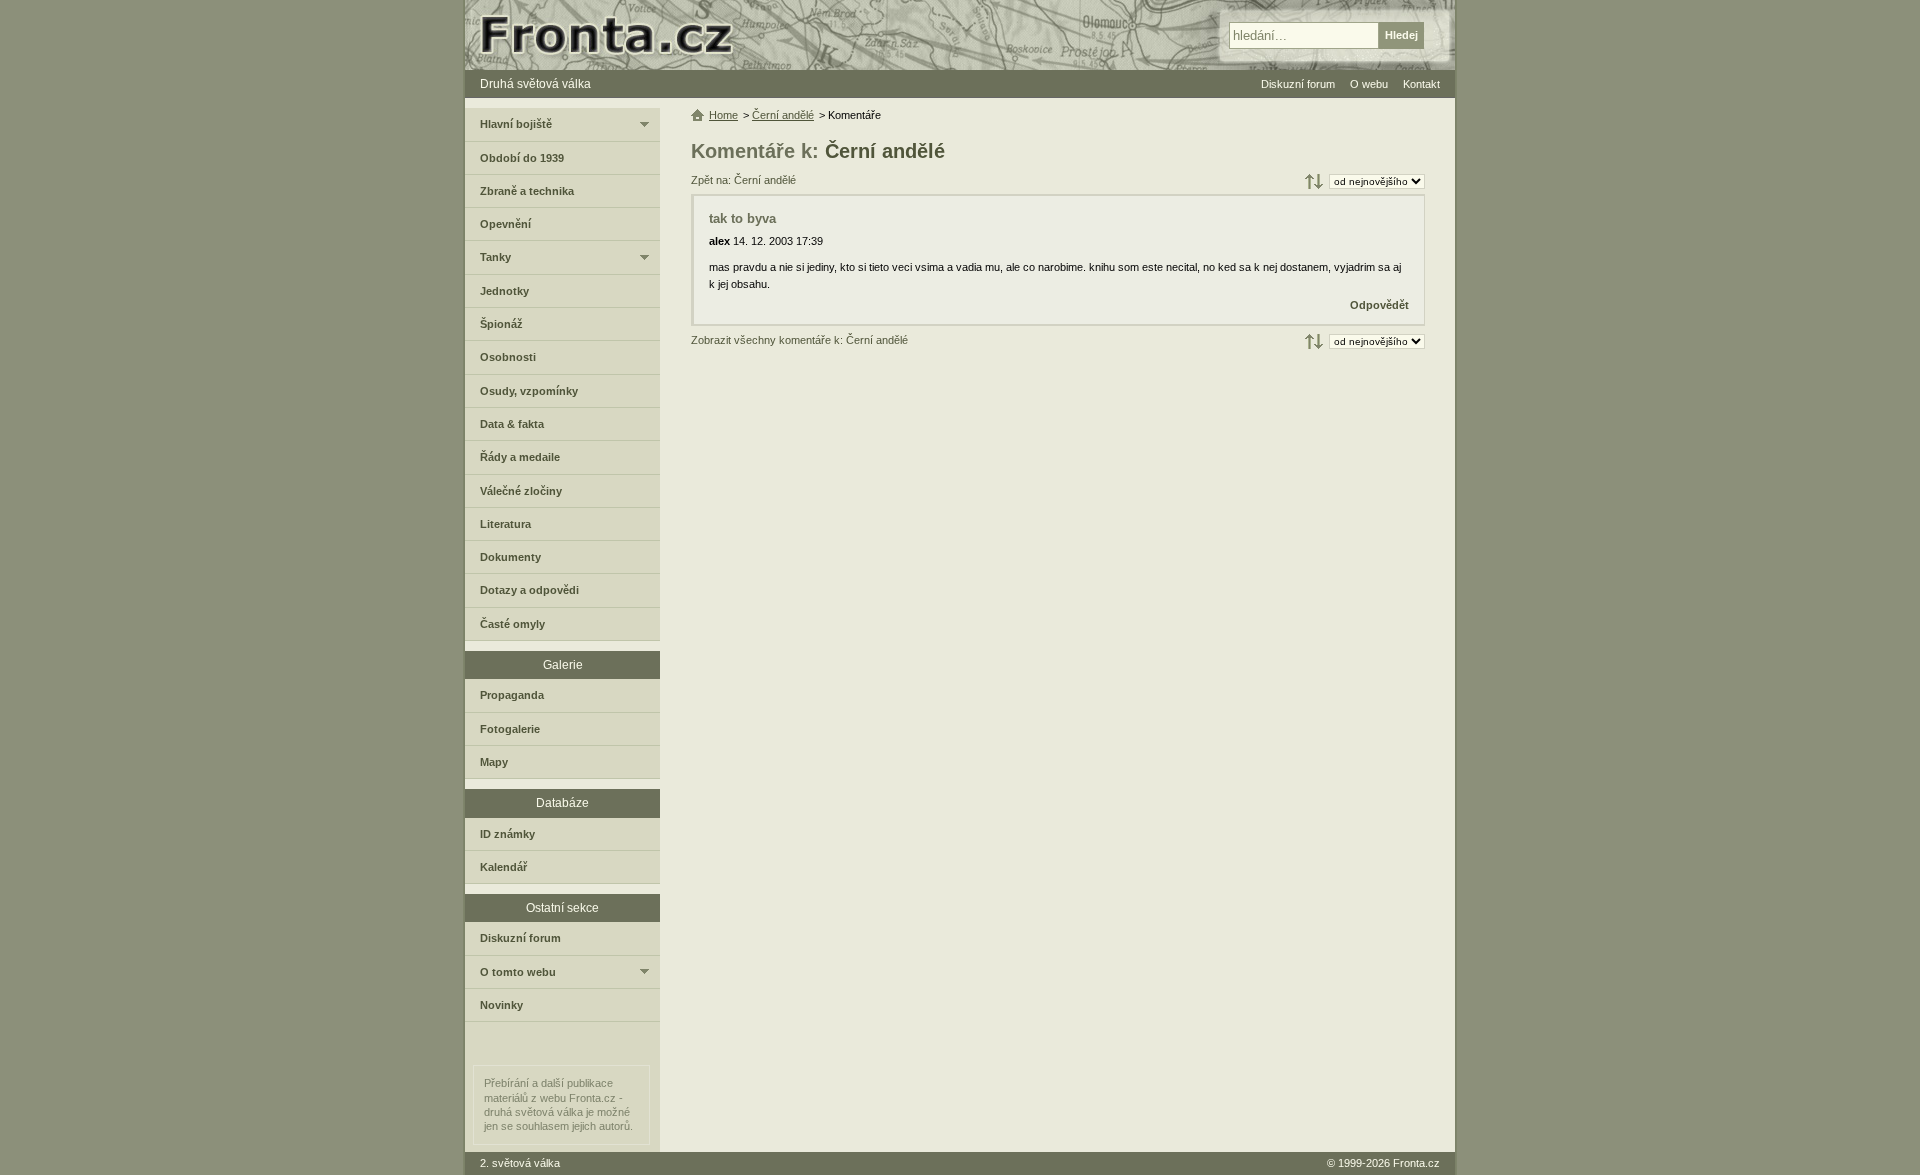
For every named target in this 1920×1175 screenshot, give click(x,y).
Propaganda (512, 695)
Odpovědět (1379, 305)
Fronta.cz (1416, 1163)
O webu (1369, 84)
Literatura (505, 524)
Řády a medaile (520, 457)
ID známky (507, 834)
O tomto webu (518, 972)
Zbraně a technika (527, 191)
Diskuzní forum (520, 938)
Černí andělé (885, 151)
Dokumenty (510, 557)
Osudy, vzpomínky (529, 391)
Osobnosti (508, 357)
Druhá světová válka (535, 84)
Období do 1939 (522, 158)
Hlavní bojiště (516, 124)
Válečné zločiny (521, 491)
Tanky (495, 257)
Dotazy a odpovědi (529, 590)
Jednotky (504, 291)
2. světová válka (520, 1163)
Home (723, 115)
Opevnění (505, 224)
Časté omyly (512, 624)
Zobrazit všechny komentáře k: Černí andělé (799, 340)
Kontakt (1421, 84)
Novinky (501, 1005)
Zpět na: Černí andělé (743, 180)
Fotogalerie (510, 729)
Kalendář (503, 867)
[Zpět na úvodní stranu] (615, 35)
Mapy (494, 762)
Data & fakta (512, 424)
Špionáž (501, 324)
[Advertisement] (1058, 514)
